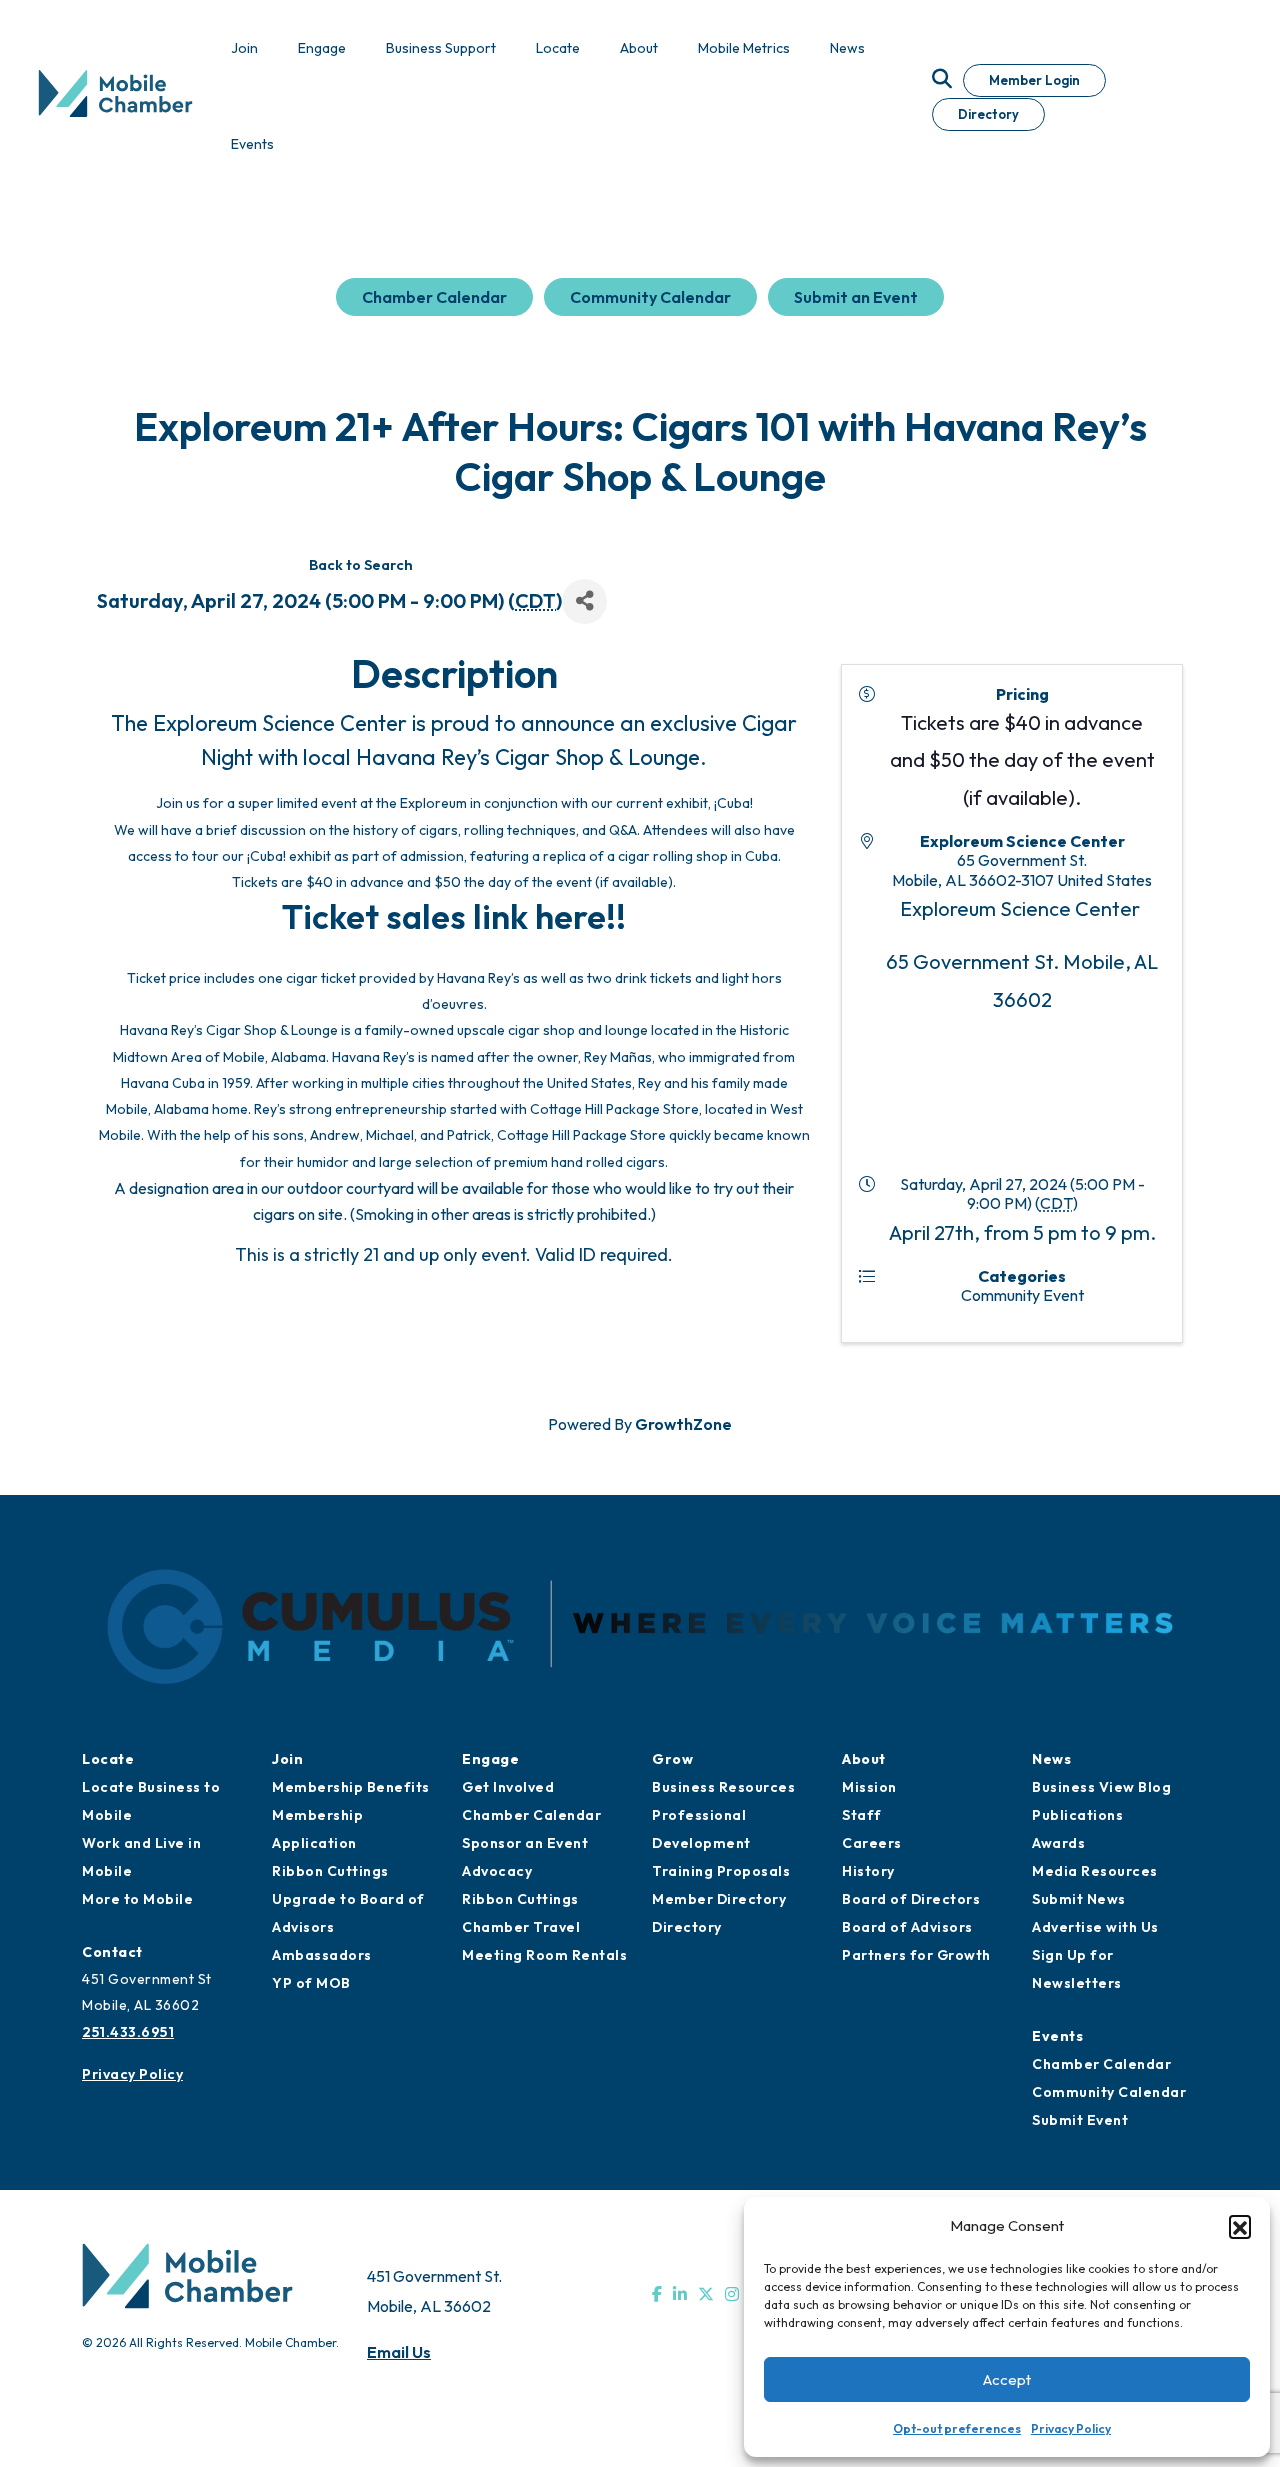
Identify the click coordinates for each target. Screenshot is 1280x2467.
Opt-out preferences (957, 2428)
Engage (490, 1759)
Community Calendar (650, 297)
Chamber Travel (521, 1927)
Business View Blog (1101, 1787)
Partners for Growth (916, 1955)
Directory (988, 114)
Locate (108, 1759)
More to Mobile (137, 1899)
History (868, 1871)
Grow (672, 1759)
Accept (1007, 2379)
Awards (1058, 1843)
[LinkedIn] (680, 2294)
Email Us (399, 2352)
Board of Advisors (907, 1927)
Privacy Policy (1071, 2428)
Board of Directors (911, 1899)
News (1051, 1759)
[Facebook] (657, 2294)
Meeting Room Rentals (544, 1955)
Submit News (1079, 1899)
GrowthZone (683, 1424)
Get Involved (508, 1787)
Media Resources (1095, 1871)
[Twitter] (706, 2294)
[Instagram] (732, 2294)
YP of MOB (311, 1983)
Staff (862, 1815)
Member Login (1034, 80)
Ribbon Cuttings (330, 1871)
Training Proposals (721, 1871)
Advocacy (497, 1871)
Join (287, 1759)
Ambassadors (322, 1955)
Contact (112, 1952)
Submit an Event (856, 297)
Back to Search (361, 565)
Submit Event (1080, 2120)
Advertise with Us (1095, 1927)
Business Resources (723, 1787)
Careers (872, 1843)
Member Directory (719, 1899)
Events (1057, 2036)
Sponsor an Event (525, 1843)
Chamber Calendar (434, 297)
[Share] (584, 601)
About (864, 1759)
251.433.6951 (128, 2032)
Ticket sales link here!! (454, 916)
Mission (869, 1787)
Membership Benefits (351, 1787)
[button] (1240, 2226)
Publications (1077, 1815)
